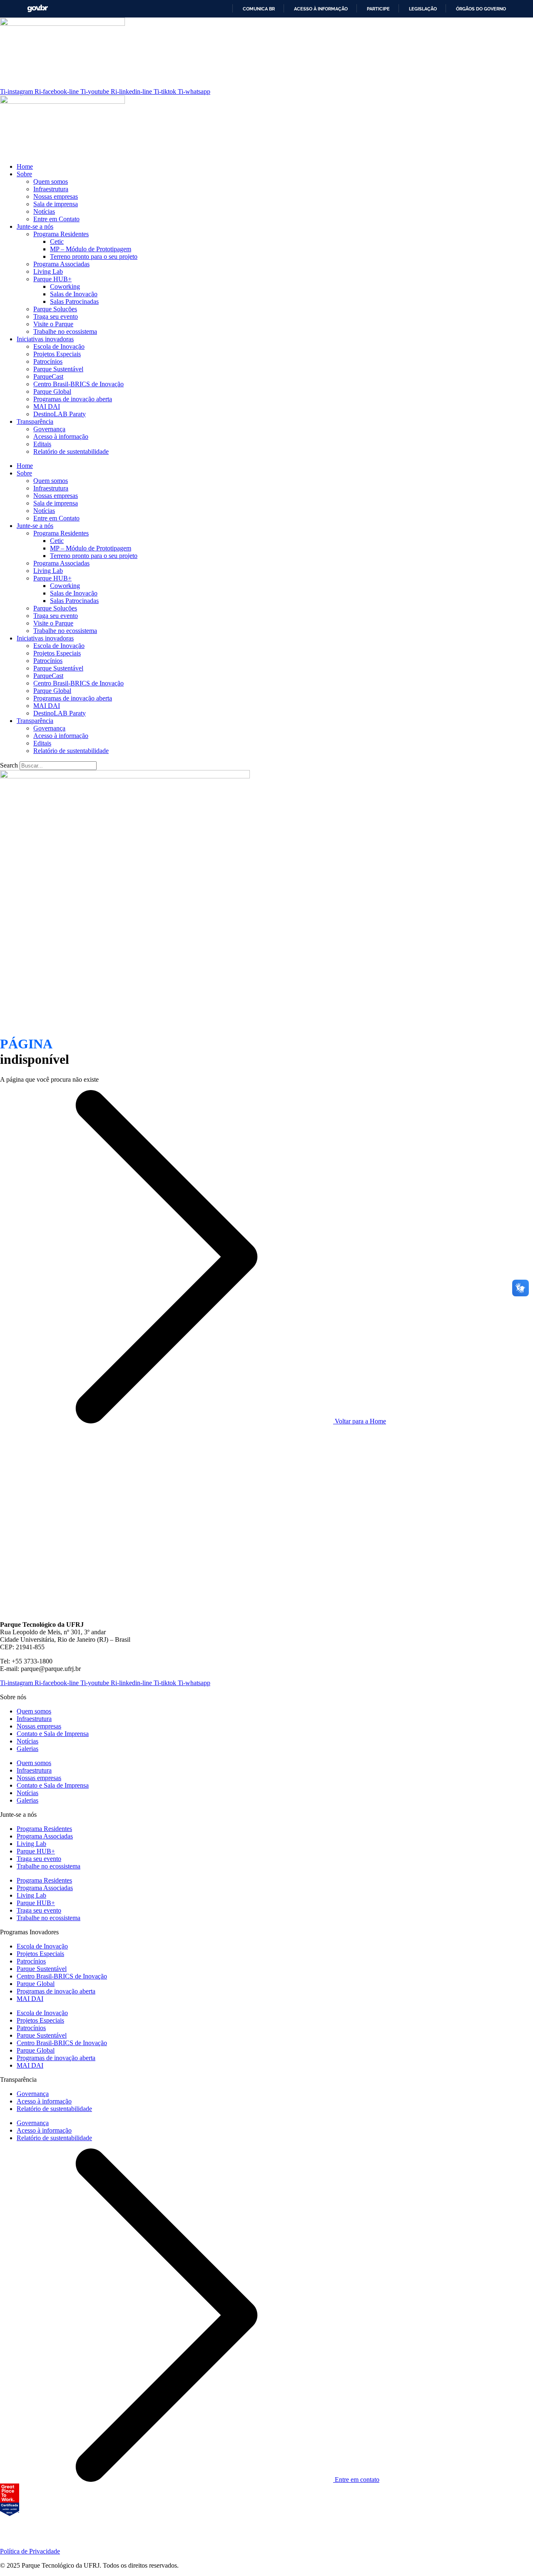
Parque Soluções (55, 309)
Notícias (44, 211)
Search (9, 765)
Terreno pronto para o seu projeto (94, 256)
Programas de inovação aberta (73, 399)
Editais (42, 444)
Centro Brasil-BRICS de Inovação (78, 384)
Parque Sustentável (58, 369)
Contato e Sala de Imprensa (53, 1734)
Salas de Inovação (74, 294)
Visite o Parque (53, 324)
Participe (378, 9)
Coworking (65, 286)
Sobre (24, 174)
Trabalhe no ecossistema (65, 331)
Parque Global (52, 391)
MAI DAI (47, 406)
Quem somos (51, 181)
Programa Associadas (61, 264)
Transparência (35, 421)
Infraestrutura (51, 189)
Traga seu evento (56, 316)
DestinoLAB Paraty (60, 414)
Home (25, 166)
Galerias (27, 1749)
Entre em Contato (56, 219)
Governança (49, 429)
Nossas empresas (56, 196)
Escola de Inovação (59, 346)
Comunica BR (259, 9)
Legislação (423, 9)
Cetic (57, 241)
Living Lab (48, 271)
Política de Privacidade (30, 2551)
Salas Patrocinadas (74, 301)
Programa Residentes (61, 234)
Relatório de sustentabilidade (71, 451)
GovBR (37, 9)
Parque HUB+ (52, 279)
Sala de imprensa (56, 204)
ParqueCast (48, 376)
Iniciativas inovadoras (45, 339)
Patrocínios (48, 361)
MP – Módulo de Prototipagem (91, 249)
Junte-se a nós (35, 226)
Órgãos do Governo (481, 9)
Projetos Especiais (57, 354)
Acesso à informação (321, 9)
